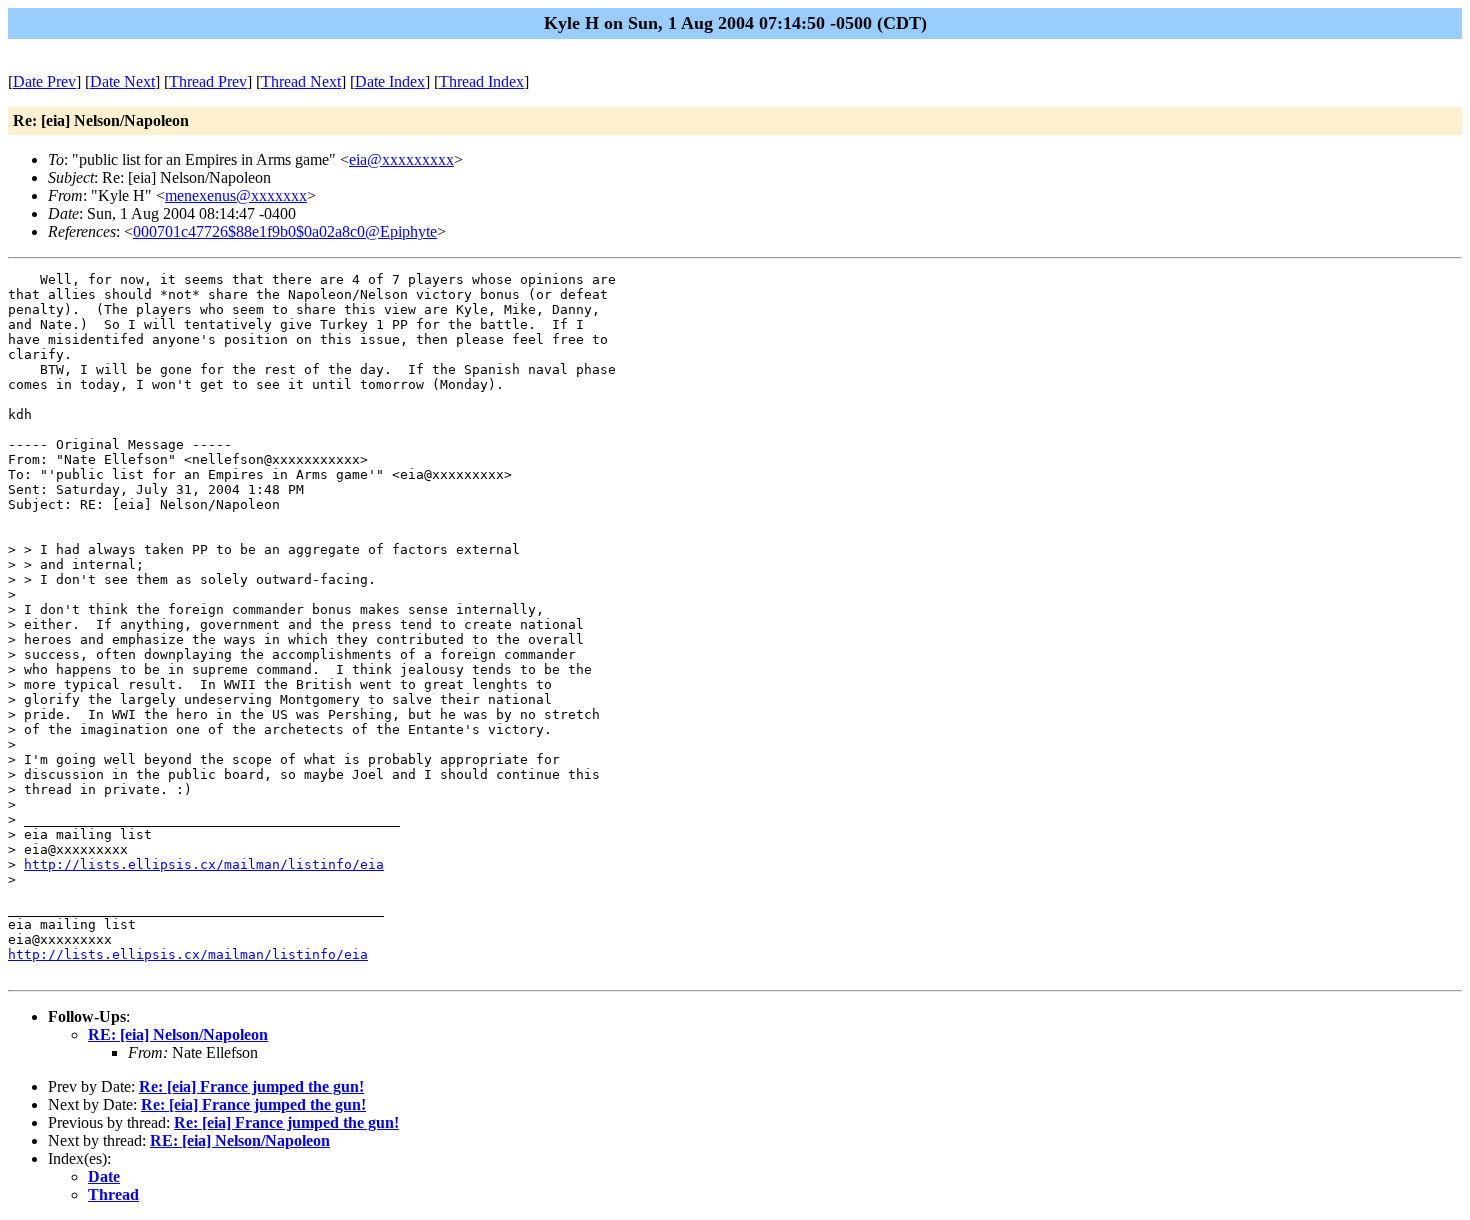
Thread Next (301, 81)
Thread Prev (208, 81)
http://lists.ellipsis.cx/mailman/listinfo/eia (204, 864)
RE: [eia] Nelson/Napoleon (178, 1034)
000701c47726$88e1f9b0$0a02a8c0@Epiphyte (285, 231)
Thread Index (481, 81)
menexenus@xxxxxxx (236, 195)
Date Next (122, 81)
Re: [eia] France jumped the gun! (251, 1086)
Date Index (390, 81)
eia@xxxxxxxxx (401, 159)
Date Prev (44, 81)
